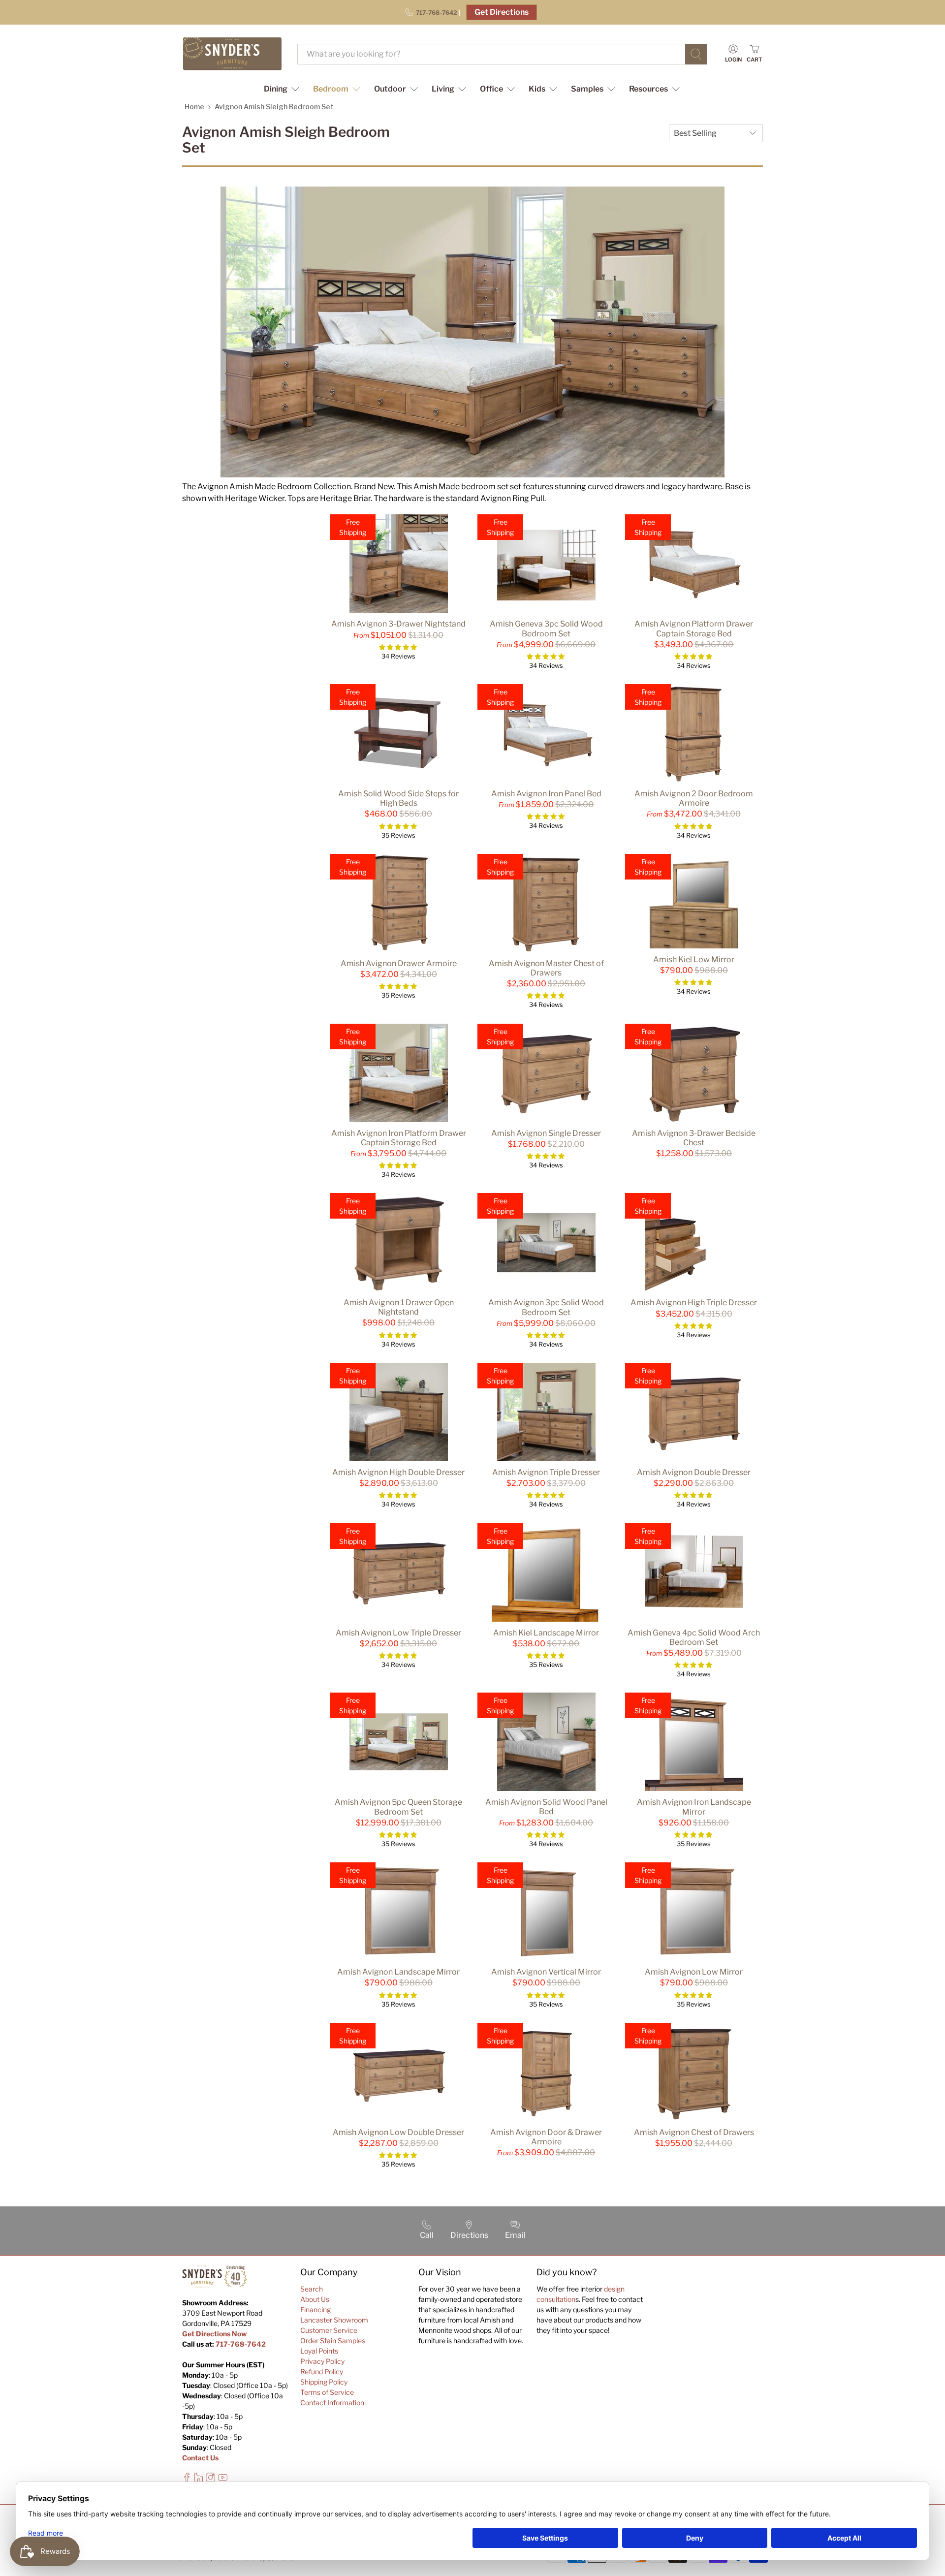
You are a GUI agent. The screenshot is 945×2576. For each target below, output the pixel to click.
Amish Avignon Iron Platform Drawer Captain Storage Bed (399, 1138)
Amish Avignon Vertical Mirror (546, 1972)
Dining (276, 89)
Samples (587, 89)
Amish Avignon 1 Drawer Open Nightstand (399, 1307)
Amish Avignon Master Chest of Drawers (546, 968)
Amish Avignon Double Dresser (694, 1472)
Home (194, 107)
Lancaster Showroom (334, 2320)
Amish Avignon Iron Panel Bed (546, 794)
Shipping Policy (324, 2382)
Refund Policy (322, 2372)
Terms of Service (327, 2392)
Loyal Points (319, 2351)
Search (312, 2289)
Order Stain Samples (333, 2340)
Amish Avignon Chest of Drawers (694, 2132)
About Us (315, 2299)
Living (443, 89)
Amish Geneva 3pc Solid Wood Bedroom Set (546, 628)
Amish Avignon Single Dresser (546, 1133)
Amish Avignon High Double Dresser (398, 1472)
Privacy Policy (322, 2361)
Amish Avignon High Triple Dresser (694, 1303)
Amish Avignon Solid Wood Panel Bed (546, 1807)
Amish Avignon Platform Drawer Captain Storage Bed (694, 628)
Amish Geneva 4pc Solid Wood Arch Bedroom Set (694, 1637)
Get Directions (502, 12)
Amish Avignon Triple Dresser (546, 1472)
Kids (537, 89)
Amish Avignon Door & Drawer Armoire (546, 2137)
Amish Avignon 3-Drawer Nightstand (398, 624)
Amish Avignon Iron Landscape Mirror (694, 1807)
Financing (315, 2309)
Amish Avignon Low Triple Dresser (398, 1633)
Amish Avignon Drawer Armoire (399, 963)
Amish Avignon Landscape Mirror (398, 1972)
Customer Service (329, 2330)
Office (491, 89)
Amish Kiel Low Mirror (694, 959)
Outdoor (390, 89)
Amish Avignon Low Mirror (694, 1972)
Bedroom (331, 89)
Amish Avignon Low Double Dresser (398, 2132)
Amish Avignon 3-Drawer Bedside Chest (694, 1138)
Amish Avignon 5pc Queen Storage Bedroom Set (398, 1807)
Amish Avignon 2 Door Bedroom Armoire (694, 798)
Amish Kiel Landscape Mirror (546, 1633)
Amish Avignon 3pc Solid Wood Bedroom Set (546, 1307)
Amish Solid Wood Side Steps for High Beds (398, 798)
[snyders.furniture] (232, 54)
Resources (648, 89)
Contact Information (332, 2403)
